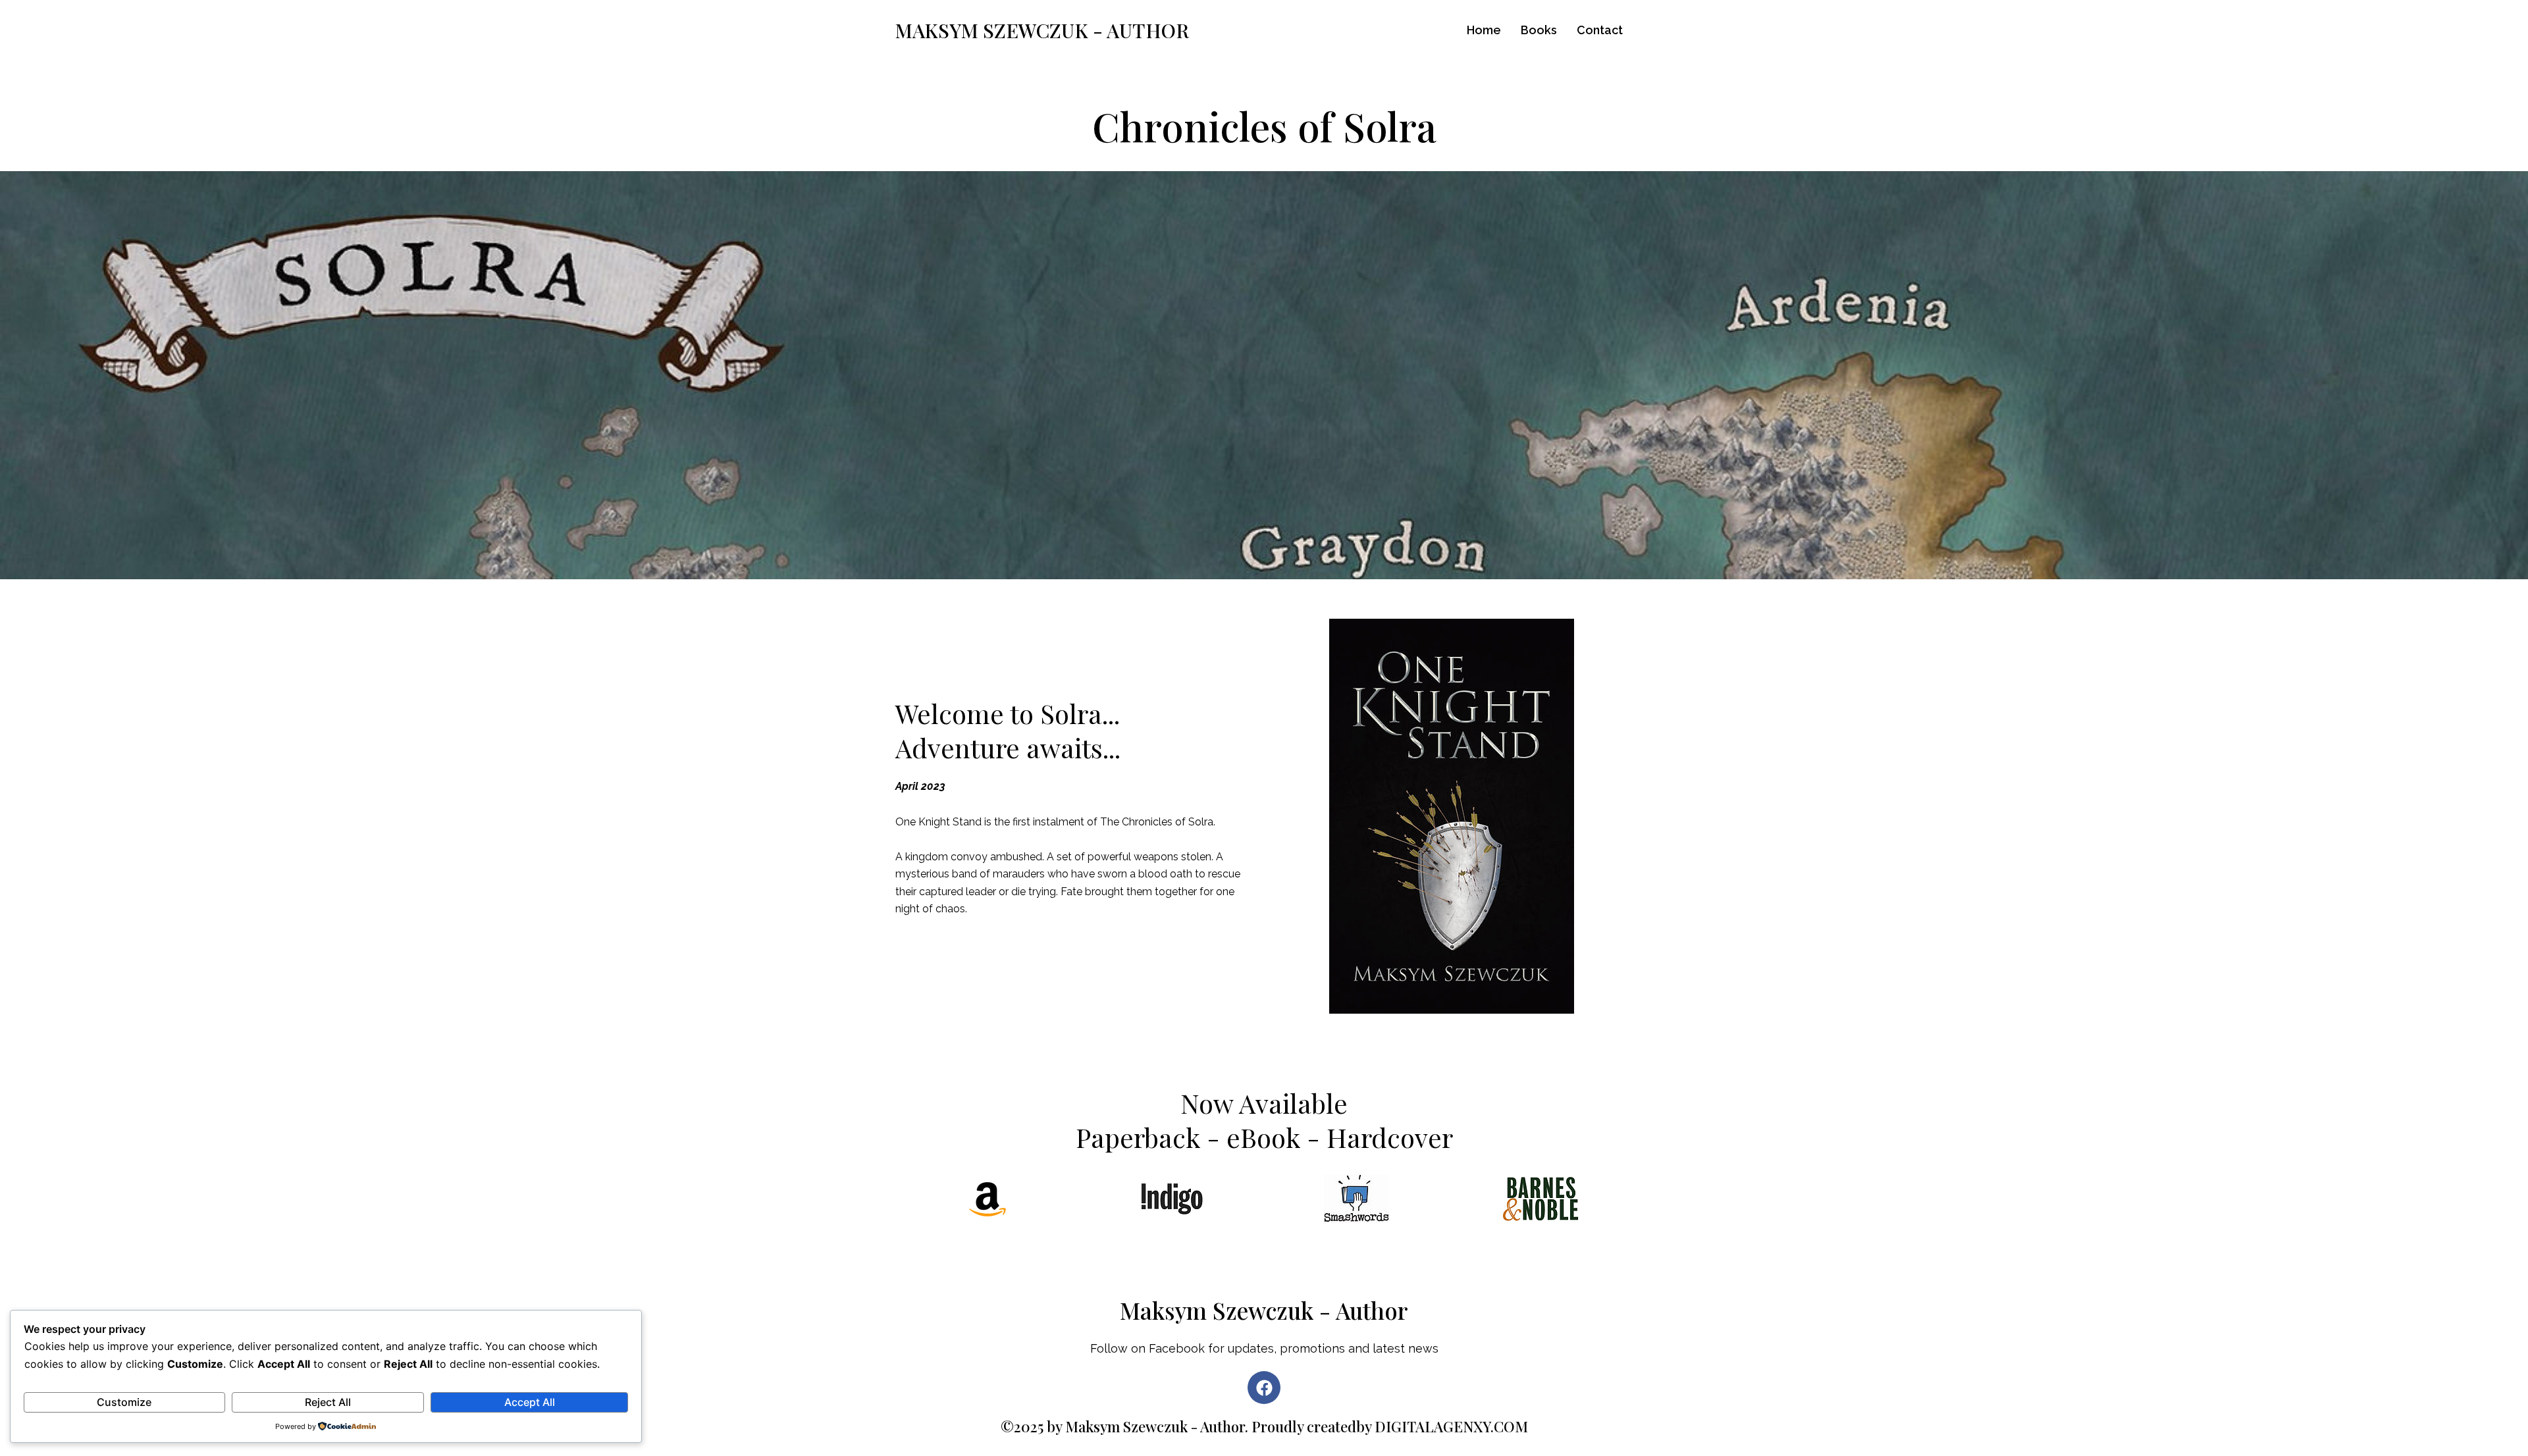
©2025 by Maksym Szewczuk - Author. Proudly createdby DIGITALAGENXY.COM (1264, 1426)
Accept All (530, 1402)
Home (1484, 30)
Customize (124, 1402)
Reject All (328, 1402)
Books (1539, 30)
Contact (1600, 30)
